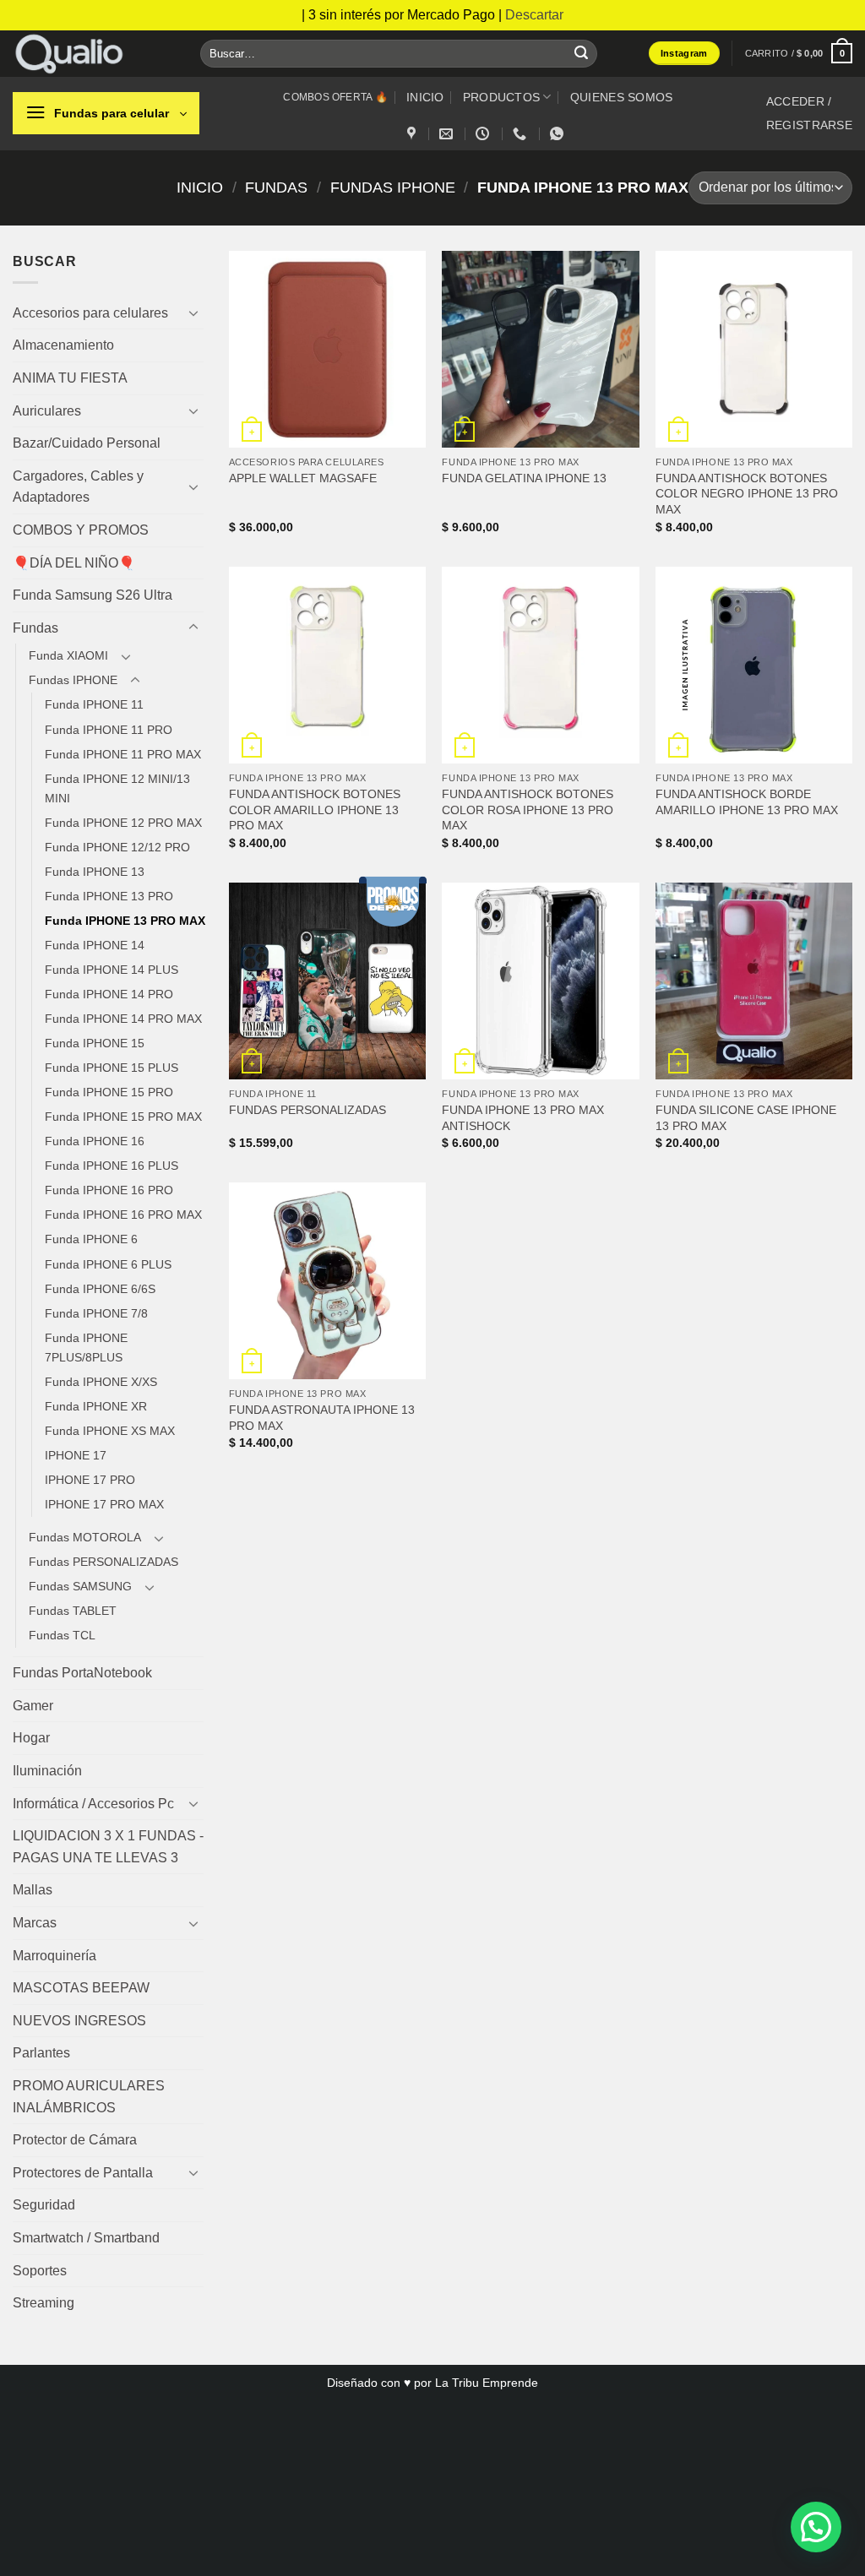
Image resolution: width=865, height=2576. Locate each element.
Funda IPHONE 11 (94, 704)
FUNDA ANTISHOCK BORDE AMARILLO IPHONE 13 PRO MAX (747, 802)
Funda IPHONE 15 (95, 1043)
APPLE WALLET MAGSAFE (303, 478)
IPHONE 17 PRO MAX (104, 1504)
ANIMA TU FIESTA (70, 378)
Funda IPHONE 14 (95, 945)
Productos (502, 97)
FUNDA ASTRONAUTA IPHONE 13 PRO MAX (322, 1418)
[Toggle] (193, 312)
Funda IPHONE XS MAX (110, 1431)
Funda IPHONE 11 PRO (109, 730)
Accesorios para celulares (90, 313)
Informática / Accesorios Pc (93, 1804)
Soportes (40, 2271)
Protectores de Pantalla (83, 2173)
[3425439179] (522, 134)
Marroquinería (54, 1956)
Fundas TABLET (73, 1611)
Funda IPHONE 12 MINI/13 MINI (117, 788)
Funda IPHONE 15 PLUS (112, 1068)
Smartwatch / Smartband (86, 2238)
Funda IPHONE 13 (95, 872)
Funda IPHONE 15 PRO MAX (123, 1117)
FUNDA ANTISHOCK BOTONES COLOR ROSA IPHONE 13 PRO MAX (528, 810)
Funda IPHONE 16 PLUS (112, 1166)
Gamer (33, 1706)
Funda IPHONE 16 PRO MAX (123, 1215)
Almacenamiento (63, 345)
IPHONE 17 (76, 1455)
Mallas (33, 1890)
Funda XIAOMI (68, 655)
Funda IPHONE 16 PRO (109, 1190)
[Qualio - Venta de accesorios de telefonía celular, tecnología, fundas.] (94, 54)
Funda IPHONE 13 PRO (109, 896)
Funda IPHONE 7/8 (96, 1313)
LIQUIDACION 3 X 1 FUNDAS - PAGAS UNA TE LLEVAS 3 (108, 1847)
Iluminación (47, 1771)
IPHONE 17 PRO (90, 1480)
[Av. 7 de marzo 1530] (413, 134)
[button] (799, 53)
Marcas (35, 1923)
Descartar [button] (534, 15)
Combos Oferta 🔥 (335, 97)
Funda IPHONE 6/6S (100, 1289)
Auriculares (47, 411)
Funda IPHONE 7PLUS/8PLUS (86, 1348)
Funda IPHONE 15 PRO (109, 1092)
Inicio (425, 97)
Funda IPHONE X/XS (101, 1382)
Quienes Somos (622, 97)
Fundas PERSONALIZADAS (103, 1562)
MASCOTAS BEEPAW (81, 1988)
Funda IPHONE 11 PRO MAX (123, 754)
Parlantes (41, 2053)
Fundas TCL (62, 1635)
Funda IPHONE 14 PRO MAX (123, 1019)
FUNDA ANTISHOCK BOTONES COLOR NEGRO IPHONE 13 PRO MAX (747, 494)
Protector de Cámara (75, 2140)
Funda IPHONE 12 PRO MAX (123, 823)
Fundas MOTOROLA (85, 1537)
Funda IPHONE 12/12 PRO (117, 847)
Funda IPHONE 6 (91, 1239)
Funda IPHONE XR (96, 1406)
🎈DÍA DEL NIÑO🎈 (74, 563)
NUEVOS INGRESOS (79, 2021)
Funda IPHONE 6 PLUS (108, 1264)
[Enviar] (581, 53)
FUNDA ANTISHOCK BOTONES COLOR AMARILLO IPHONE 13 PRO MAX (315, 810)
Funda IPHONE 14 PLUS (112, 970)
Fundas (276, 187)
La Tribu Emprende (487, 2383)
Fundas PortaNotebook (82, 1673)
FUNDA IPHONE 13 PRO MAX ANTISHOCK (523, 1118)
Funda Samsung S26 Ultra (92, 595)
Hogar (31, 1738)
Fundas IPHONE (393, 187)
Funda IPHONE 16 (95, 1141)
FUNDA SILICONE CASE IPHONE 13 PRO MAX (746, 1118)
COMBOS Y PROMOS (81, 530)
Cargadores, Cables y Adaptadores (78, 487)
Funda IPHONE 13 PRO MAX (125, 921)
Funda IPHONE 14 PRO (109, 994)
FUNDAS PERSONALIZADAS (307, 1110)
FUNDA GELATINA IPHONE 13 (524, 478)
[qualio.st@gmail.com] (448, 134)
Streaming (44, 2303)
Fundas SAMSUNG (80, 1586)
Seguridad (44, 2205)
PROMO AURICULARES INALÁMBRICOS (89, 2097)
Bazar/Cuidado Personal (87, 443)
